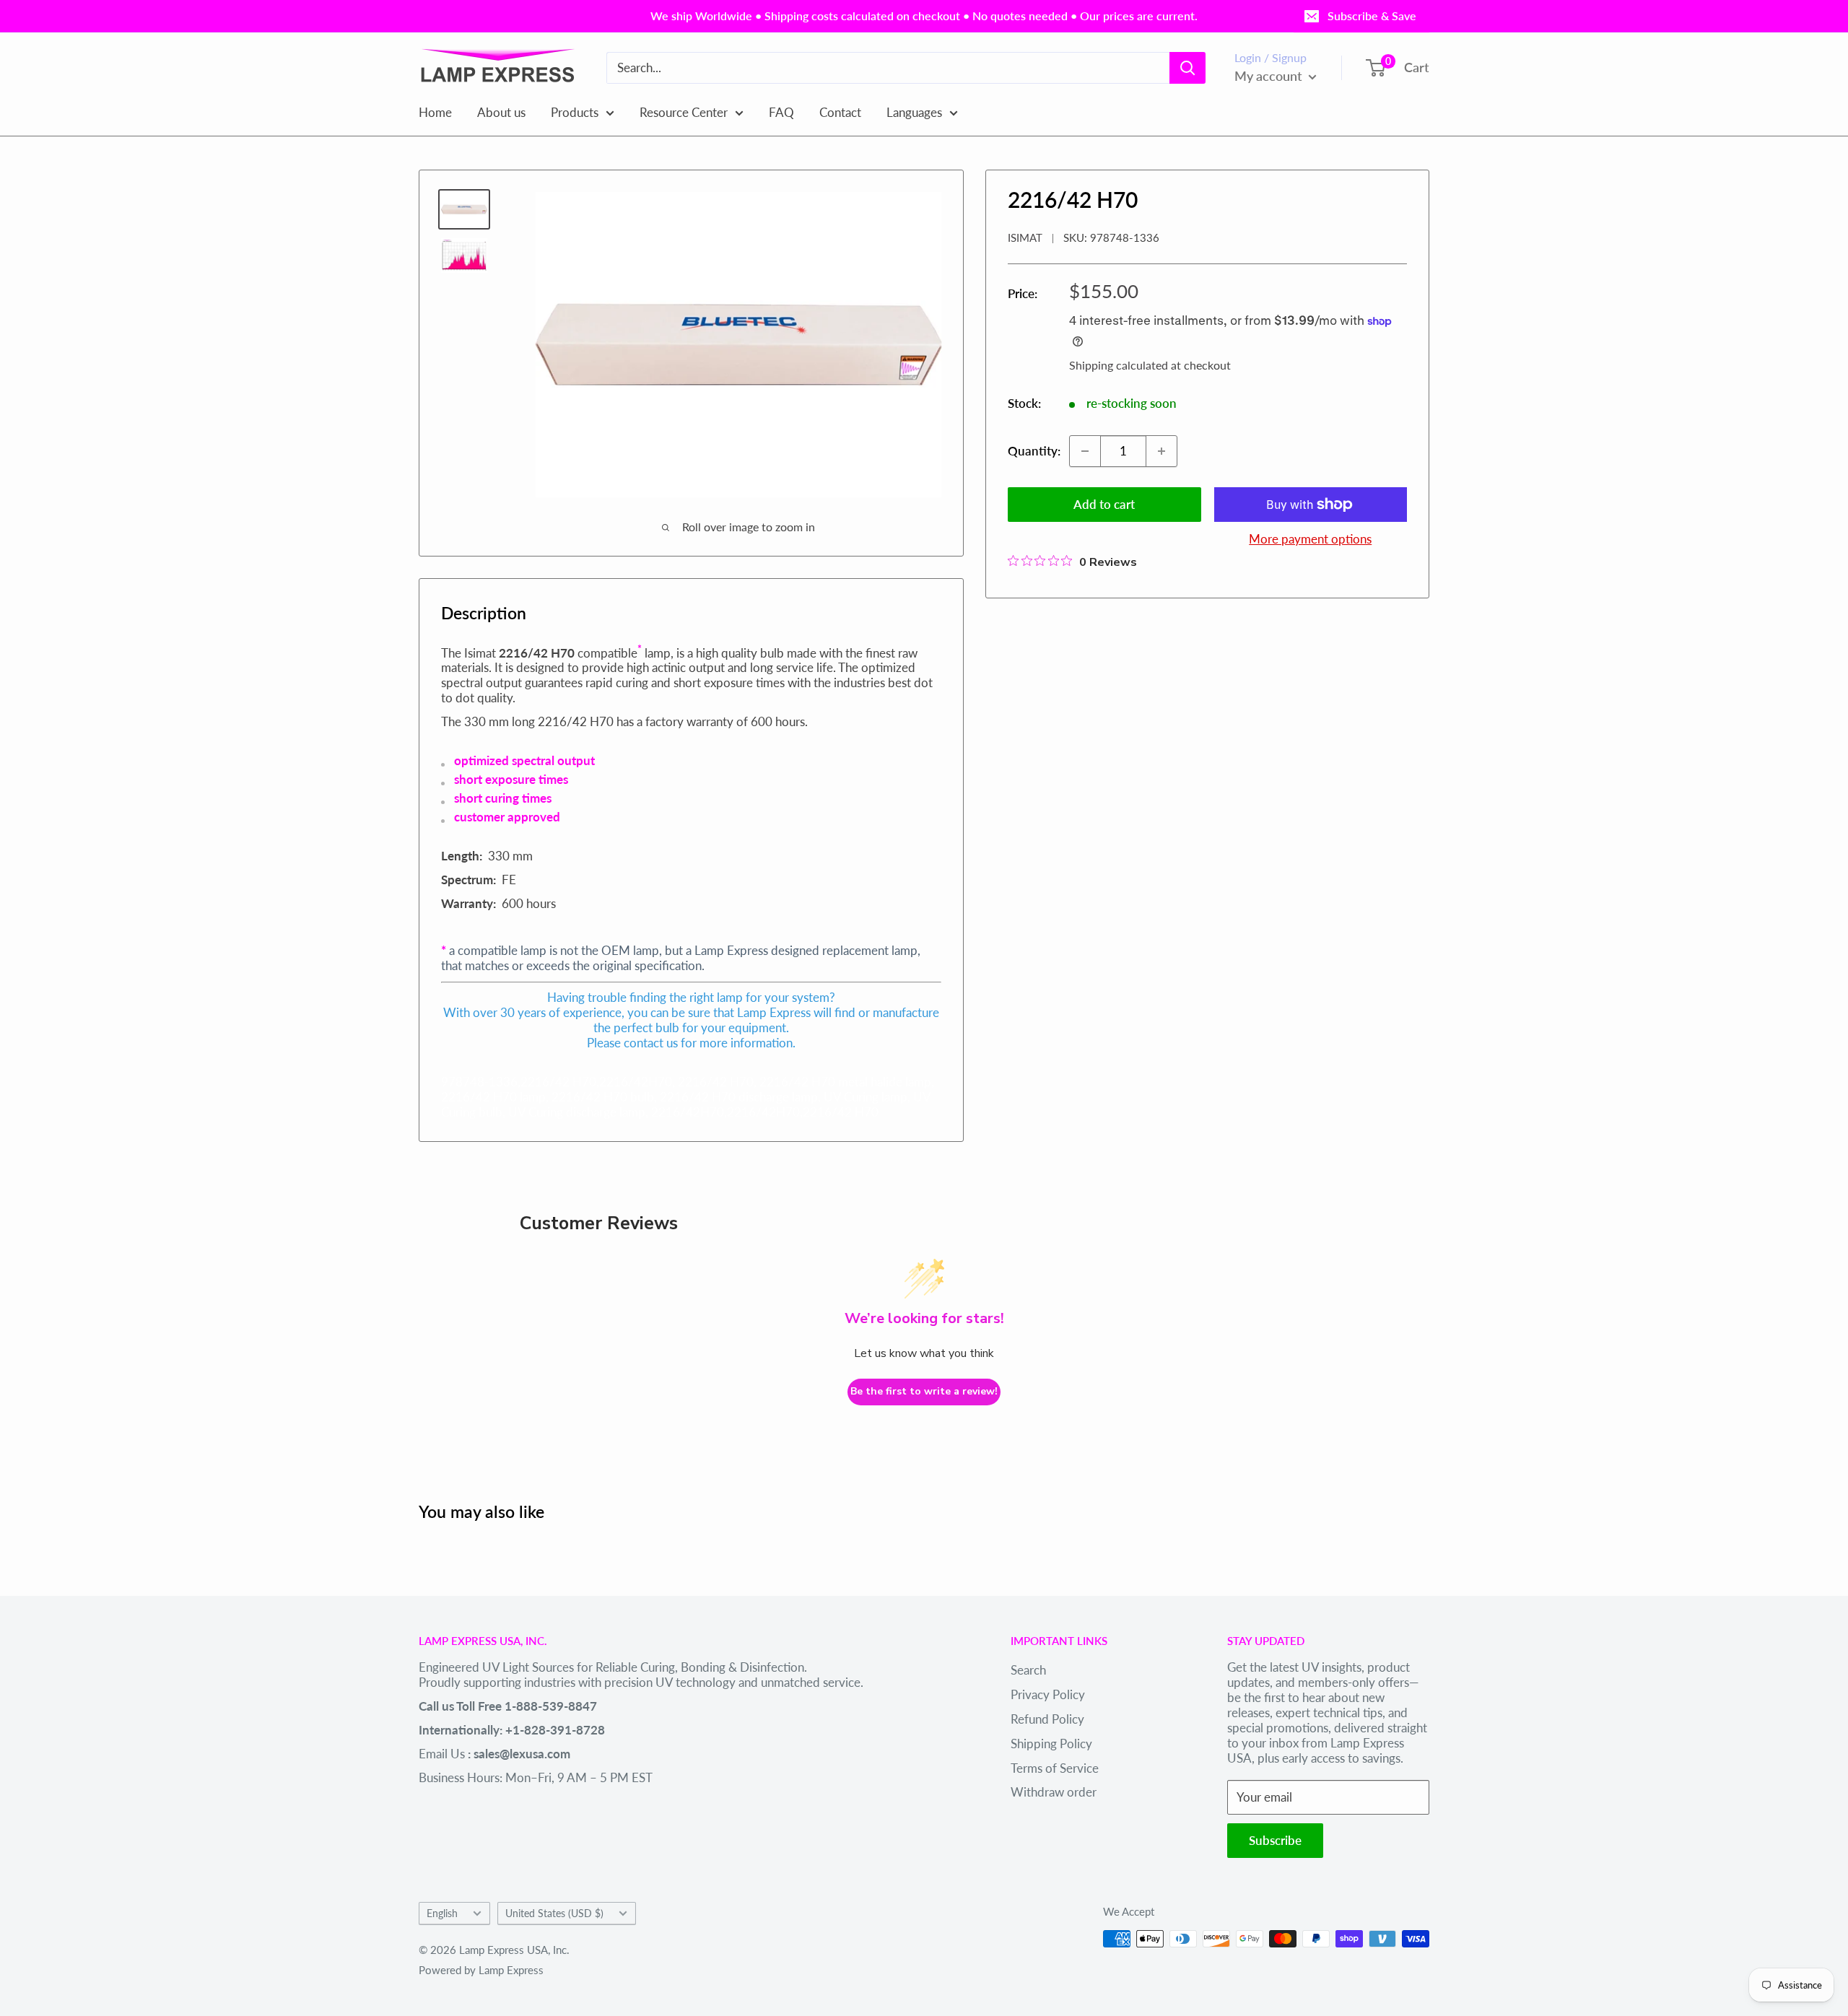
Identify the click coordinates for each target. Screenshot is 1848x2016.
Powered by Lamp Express (481, 1970)
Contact (840, 112)
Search (1028, 1670)
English (442, 1913)
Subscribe (1275, 1840)
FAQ (781, 112)
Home (435, 112)
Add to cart (1104, 504)
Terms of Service (1055, 1768)
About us (501, 112)
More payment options (1310, 539)
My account (1270, 76)
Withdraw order (1054, 1792)
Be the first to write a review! (924, 1391)
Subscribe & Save (1372, 16)
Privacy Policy (1048, 1694)
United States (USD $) (554, 1913)
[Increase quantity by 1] (1161, 451)
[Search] (1187, 68)
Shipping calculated (1119, 365)
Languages (914, 112)
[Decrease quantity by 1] (1085, 451)
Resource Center (684, 112)
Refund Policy (1047, 1719)
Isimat (1025, 237)
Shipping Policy (1051, 1744)
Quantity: (1034, 451)
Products (575, 112)
